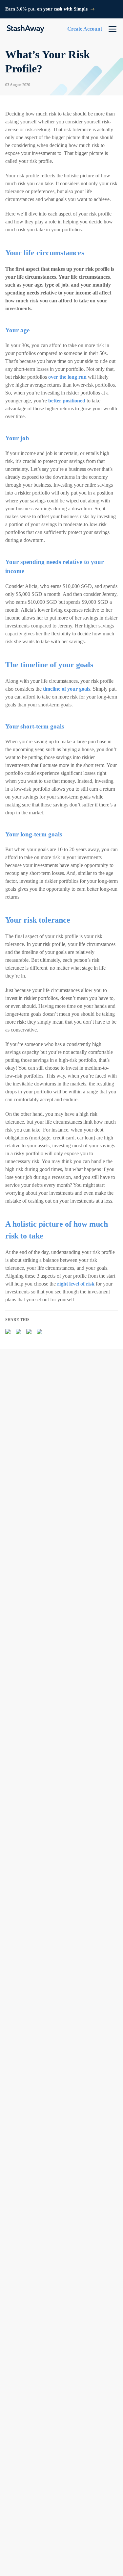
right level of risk (76, 1284)
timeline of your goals (67, 689)
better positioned (67, 401)
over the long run (67, 377)
